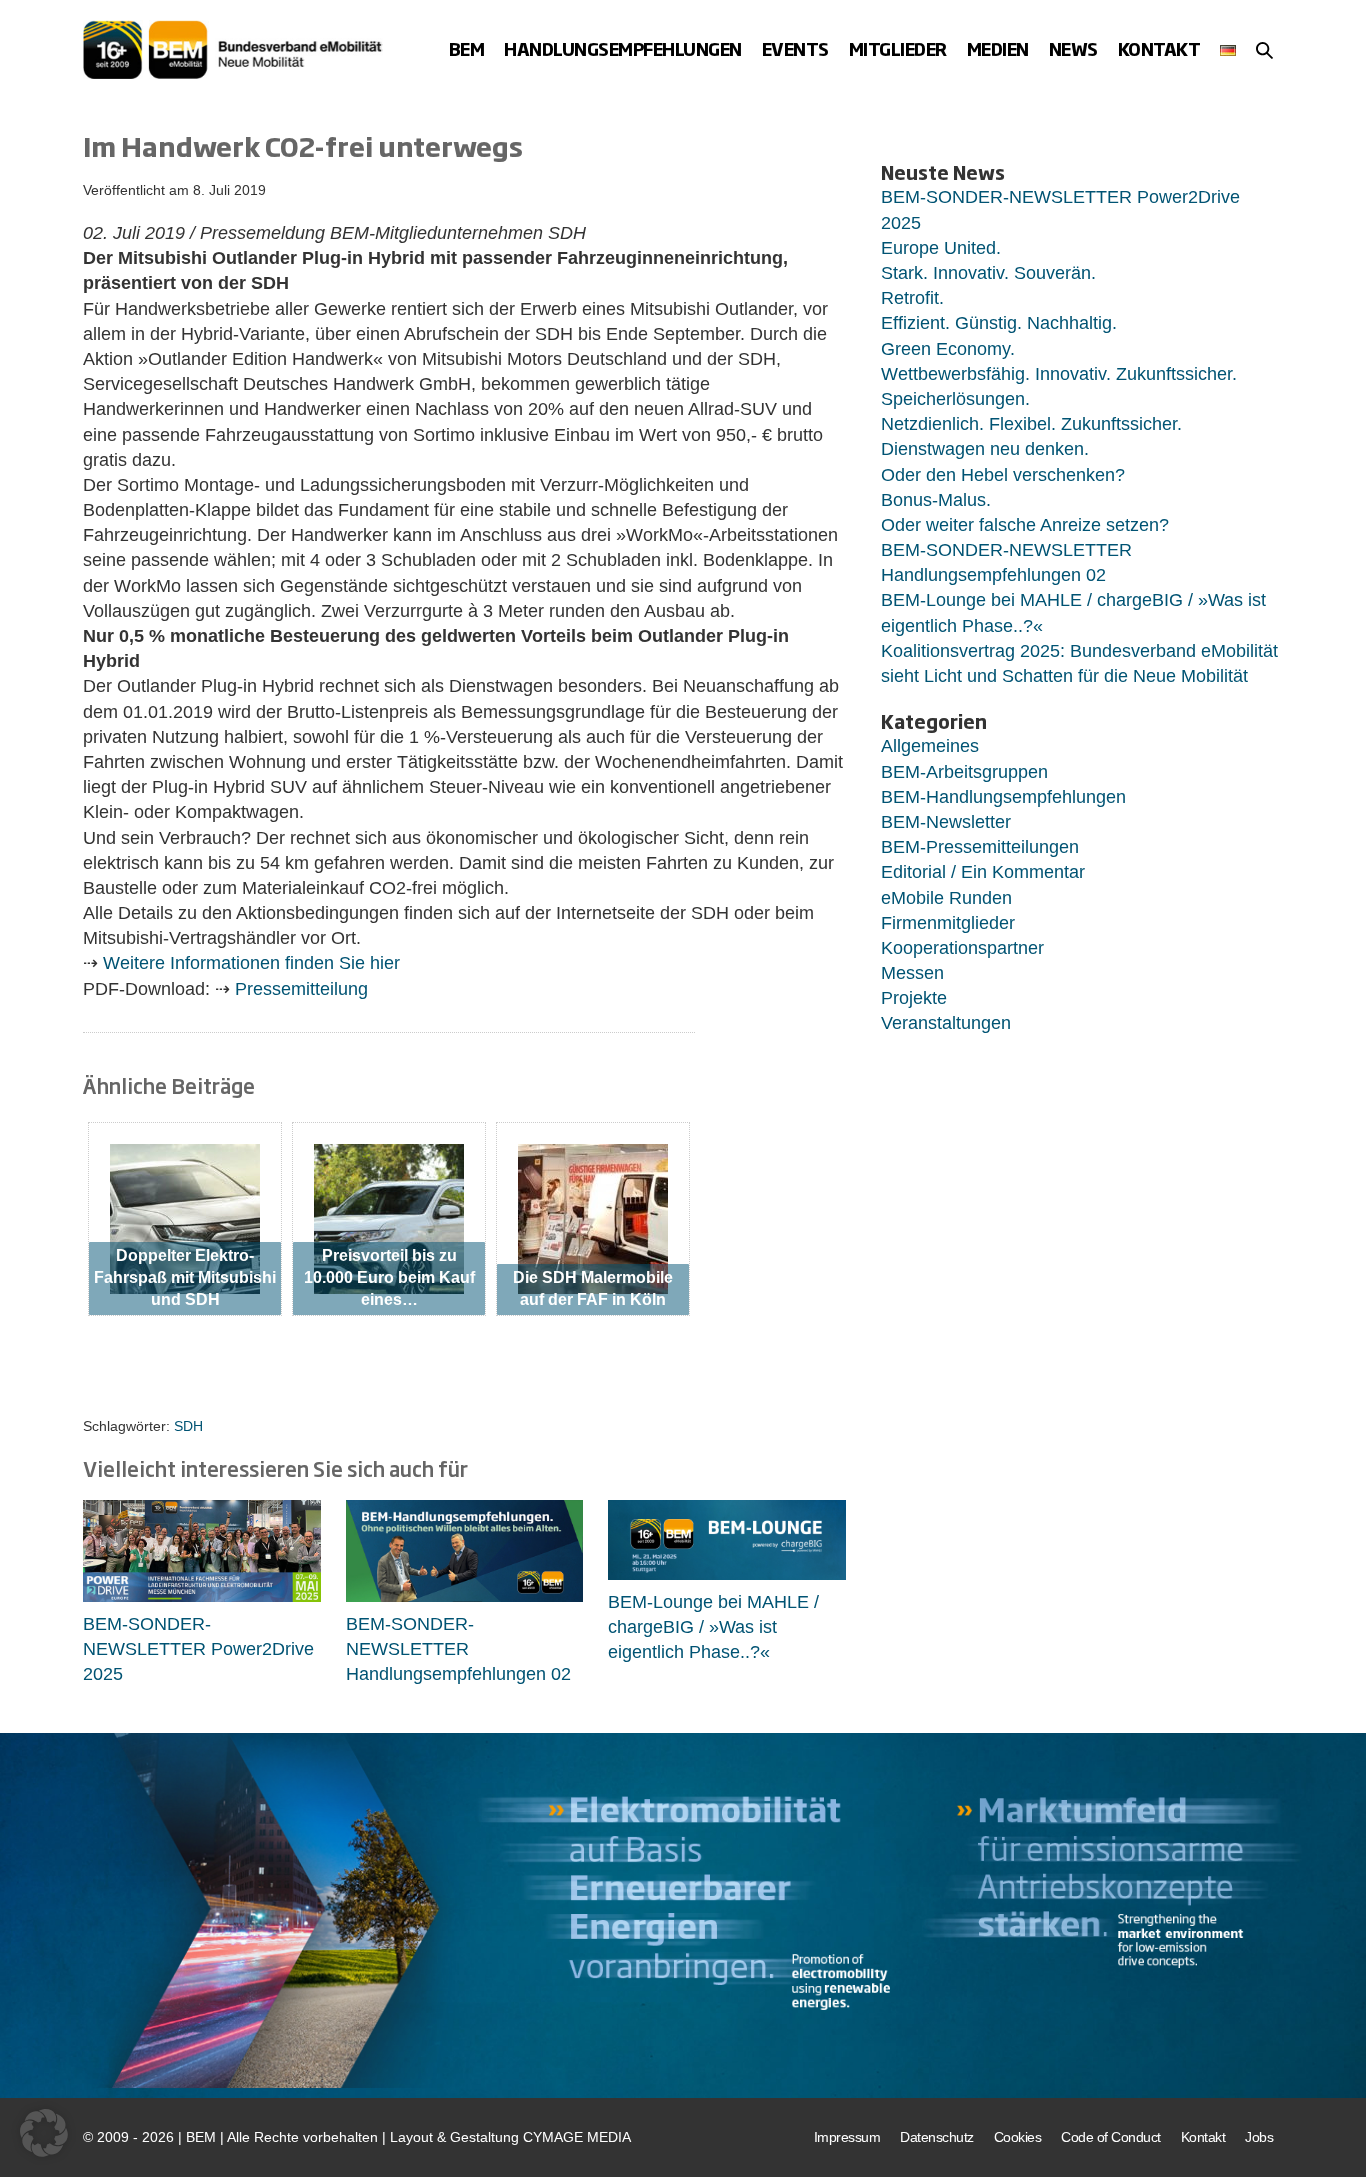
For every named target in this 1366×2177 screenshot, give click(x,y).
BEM (467, 48)
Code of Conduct (1111, 2137)
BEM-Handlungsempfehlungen (1003, 797)
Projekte (914, 998)
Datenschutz (937, 2137)
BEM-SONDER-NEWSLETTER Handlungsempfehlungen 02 (458, 1649)
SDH (188, 1426)
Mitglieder (898, 48)
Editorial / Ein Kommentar (983, 872)
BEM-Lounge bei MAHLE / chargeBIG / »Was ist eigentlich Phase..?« (713, 1627)
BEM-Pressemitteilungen (980, 847)
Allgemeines (930, 746)
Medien (998, 48)
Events (795, 48)
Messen (912, 973)
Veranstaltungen (946, 1023)
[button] (1264, 50)
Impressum (847, 2137)
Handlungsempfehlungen (623, 48)
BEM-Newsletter (946, 822)
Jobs (1259, 2137)
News (1073, 48)
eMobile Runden (946, 898)
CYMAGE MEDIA (577, 2137)
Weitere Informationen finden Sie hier (251, 963)
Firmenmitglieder (948, 923)
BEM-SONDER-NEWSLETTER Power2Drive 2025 (198, 1649)
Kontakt (1159, 48)
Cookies (1018, 2137)
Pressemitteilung (301, 989)
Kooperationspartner (962, 948)
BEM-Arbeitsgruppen (964, 772)
